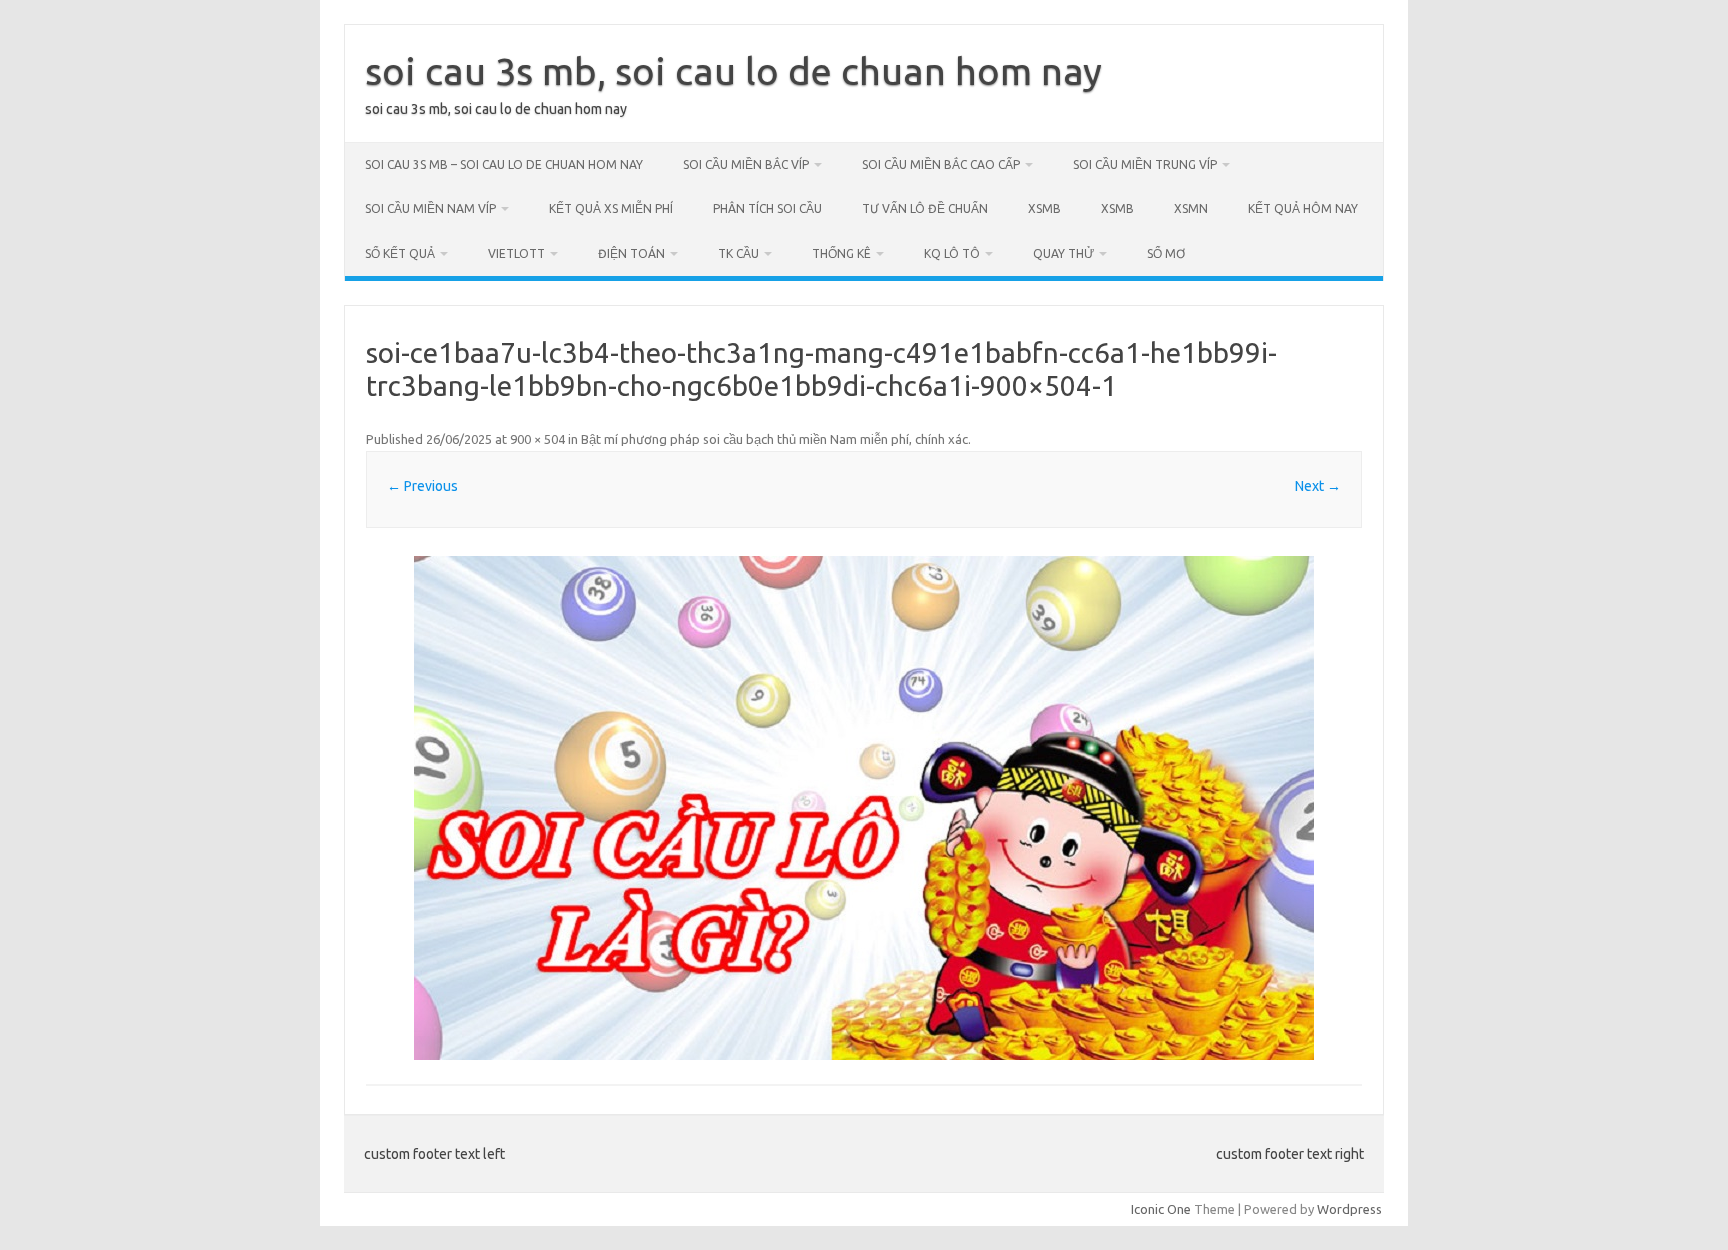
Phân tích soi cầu (767, 208)
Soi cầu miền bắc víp (746, 164)
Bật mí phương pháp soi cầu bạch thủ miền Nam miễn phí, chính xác (774, 439)
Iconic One (1161, 1209)
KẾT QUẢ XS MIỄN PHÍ (611, 208)
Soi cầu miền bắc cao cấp (941, 164)
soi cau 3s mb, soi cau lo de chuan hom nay (733, 71)
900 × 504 (537, 439)
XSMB (1044, 208)
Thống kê (841, 253)
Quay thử (1063, 253)
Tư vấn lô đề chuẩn (925, 208)
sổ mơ (1166, 253)
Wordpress (1349, 1209)
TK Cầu (738, 253)
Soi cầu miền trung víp (1145, 164)
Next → (1318, 486)
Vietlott (516, 253)
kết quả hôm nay (1303, 208)
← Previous (422, 486)
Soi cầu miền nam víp (430, 208)
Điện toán (631, 253)
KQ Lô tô (952, 253)
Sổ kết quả (400, 253)
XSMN (1191, 208)
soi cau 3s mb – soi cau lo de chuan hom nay (504, 164)
